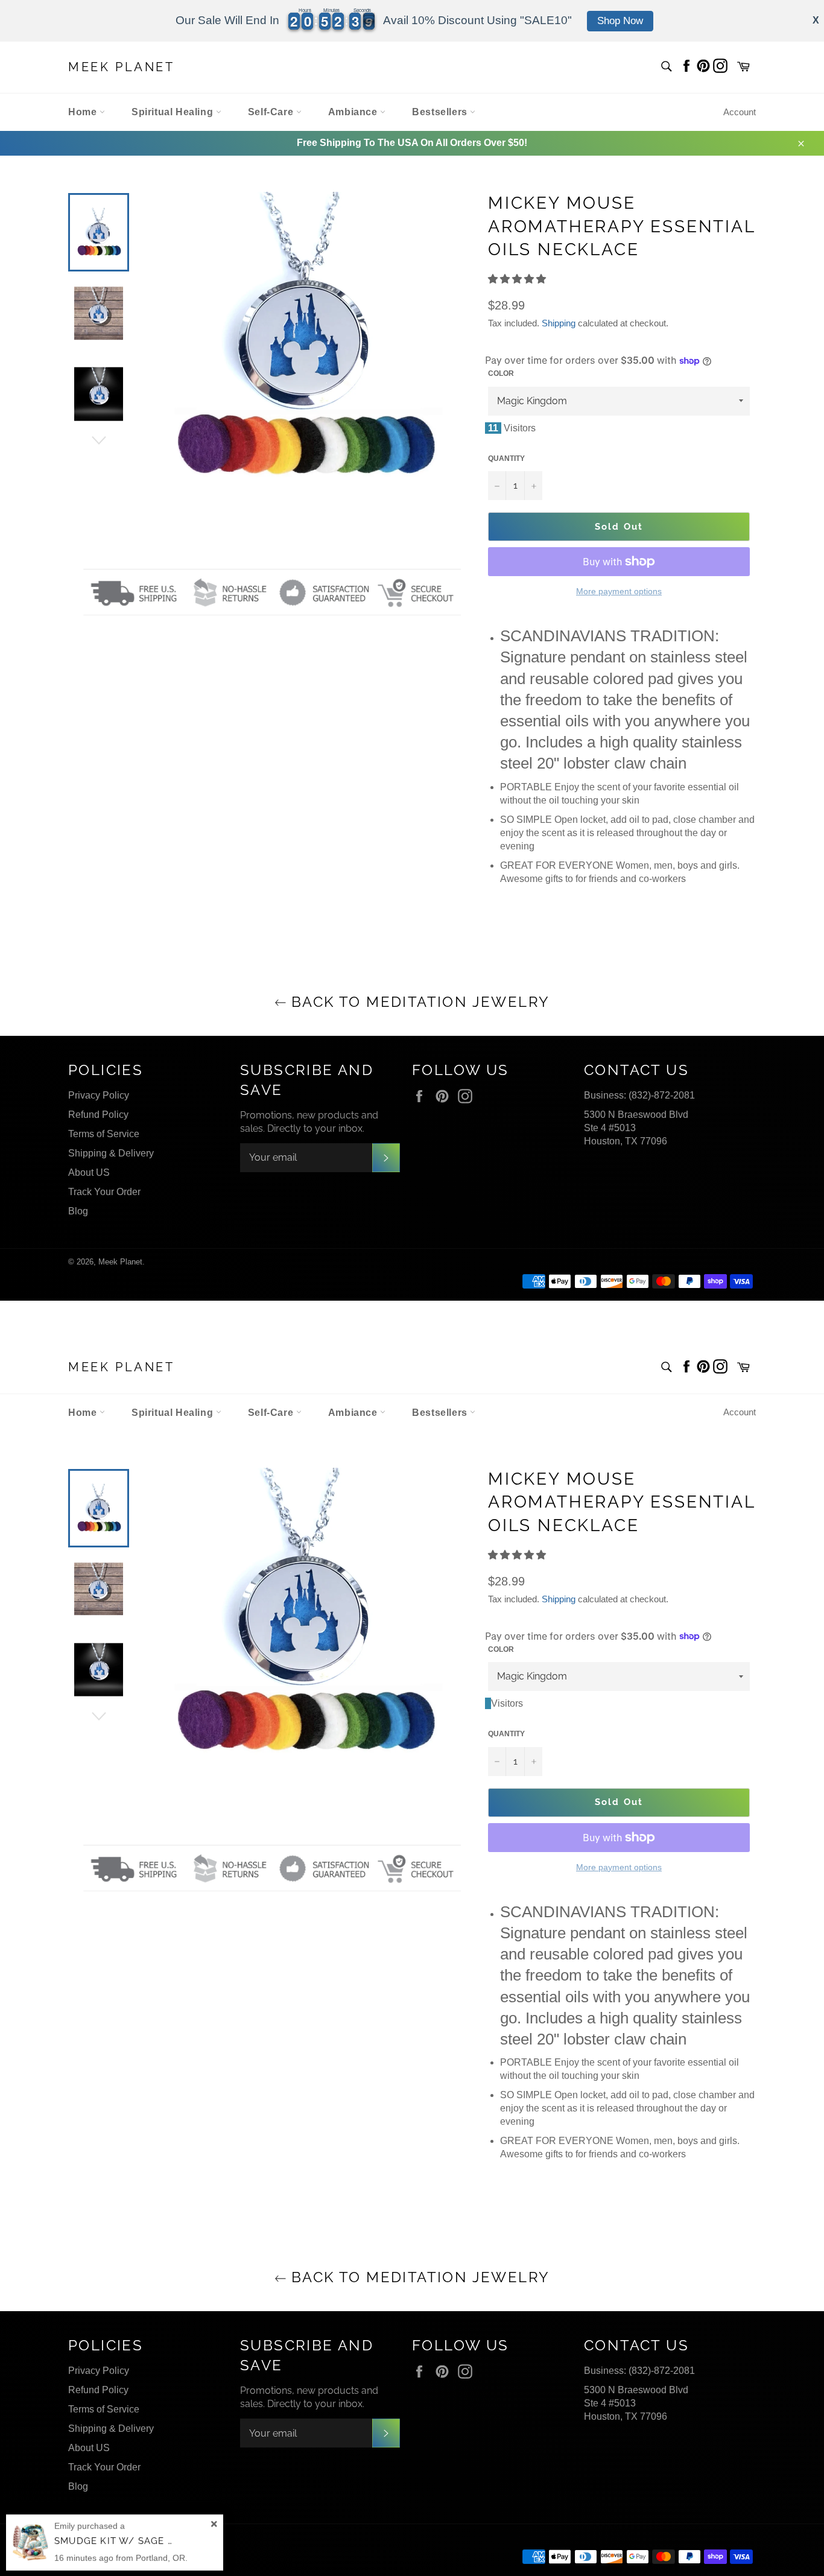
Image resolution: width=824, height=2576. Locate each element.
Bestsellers (441, 112)
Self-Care (272, 112)
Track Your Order (104, 1192)
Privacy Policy (99, 1095)
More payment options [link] (619, 591)
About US (89, 1172)
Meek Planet (122, 67)
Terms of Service (104, 1134)
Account (740, 112)
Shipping (559, 323)
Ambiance (354, 112)
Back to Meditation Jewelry (418, 1002)
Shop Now (620, 21)
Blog (78, 1211)
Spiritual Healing (174, 112)
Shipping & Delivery (111, 1153)
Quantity (506, 458)
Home (84, 112)
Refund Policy (98, 1115)
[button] (518, 279)
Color (501, 373)
